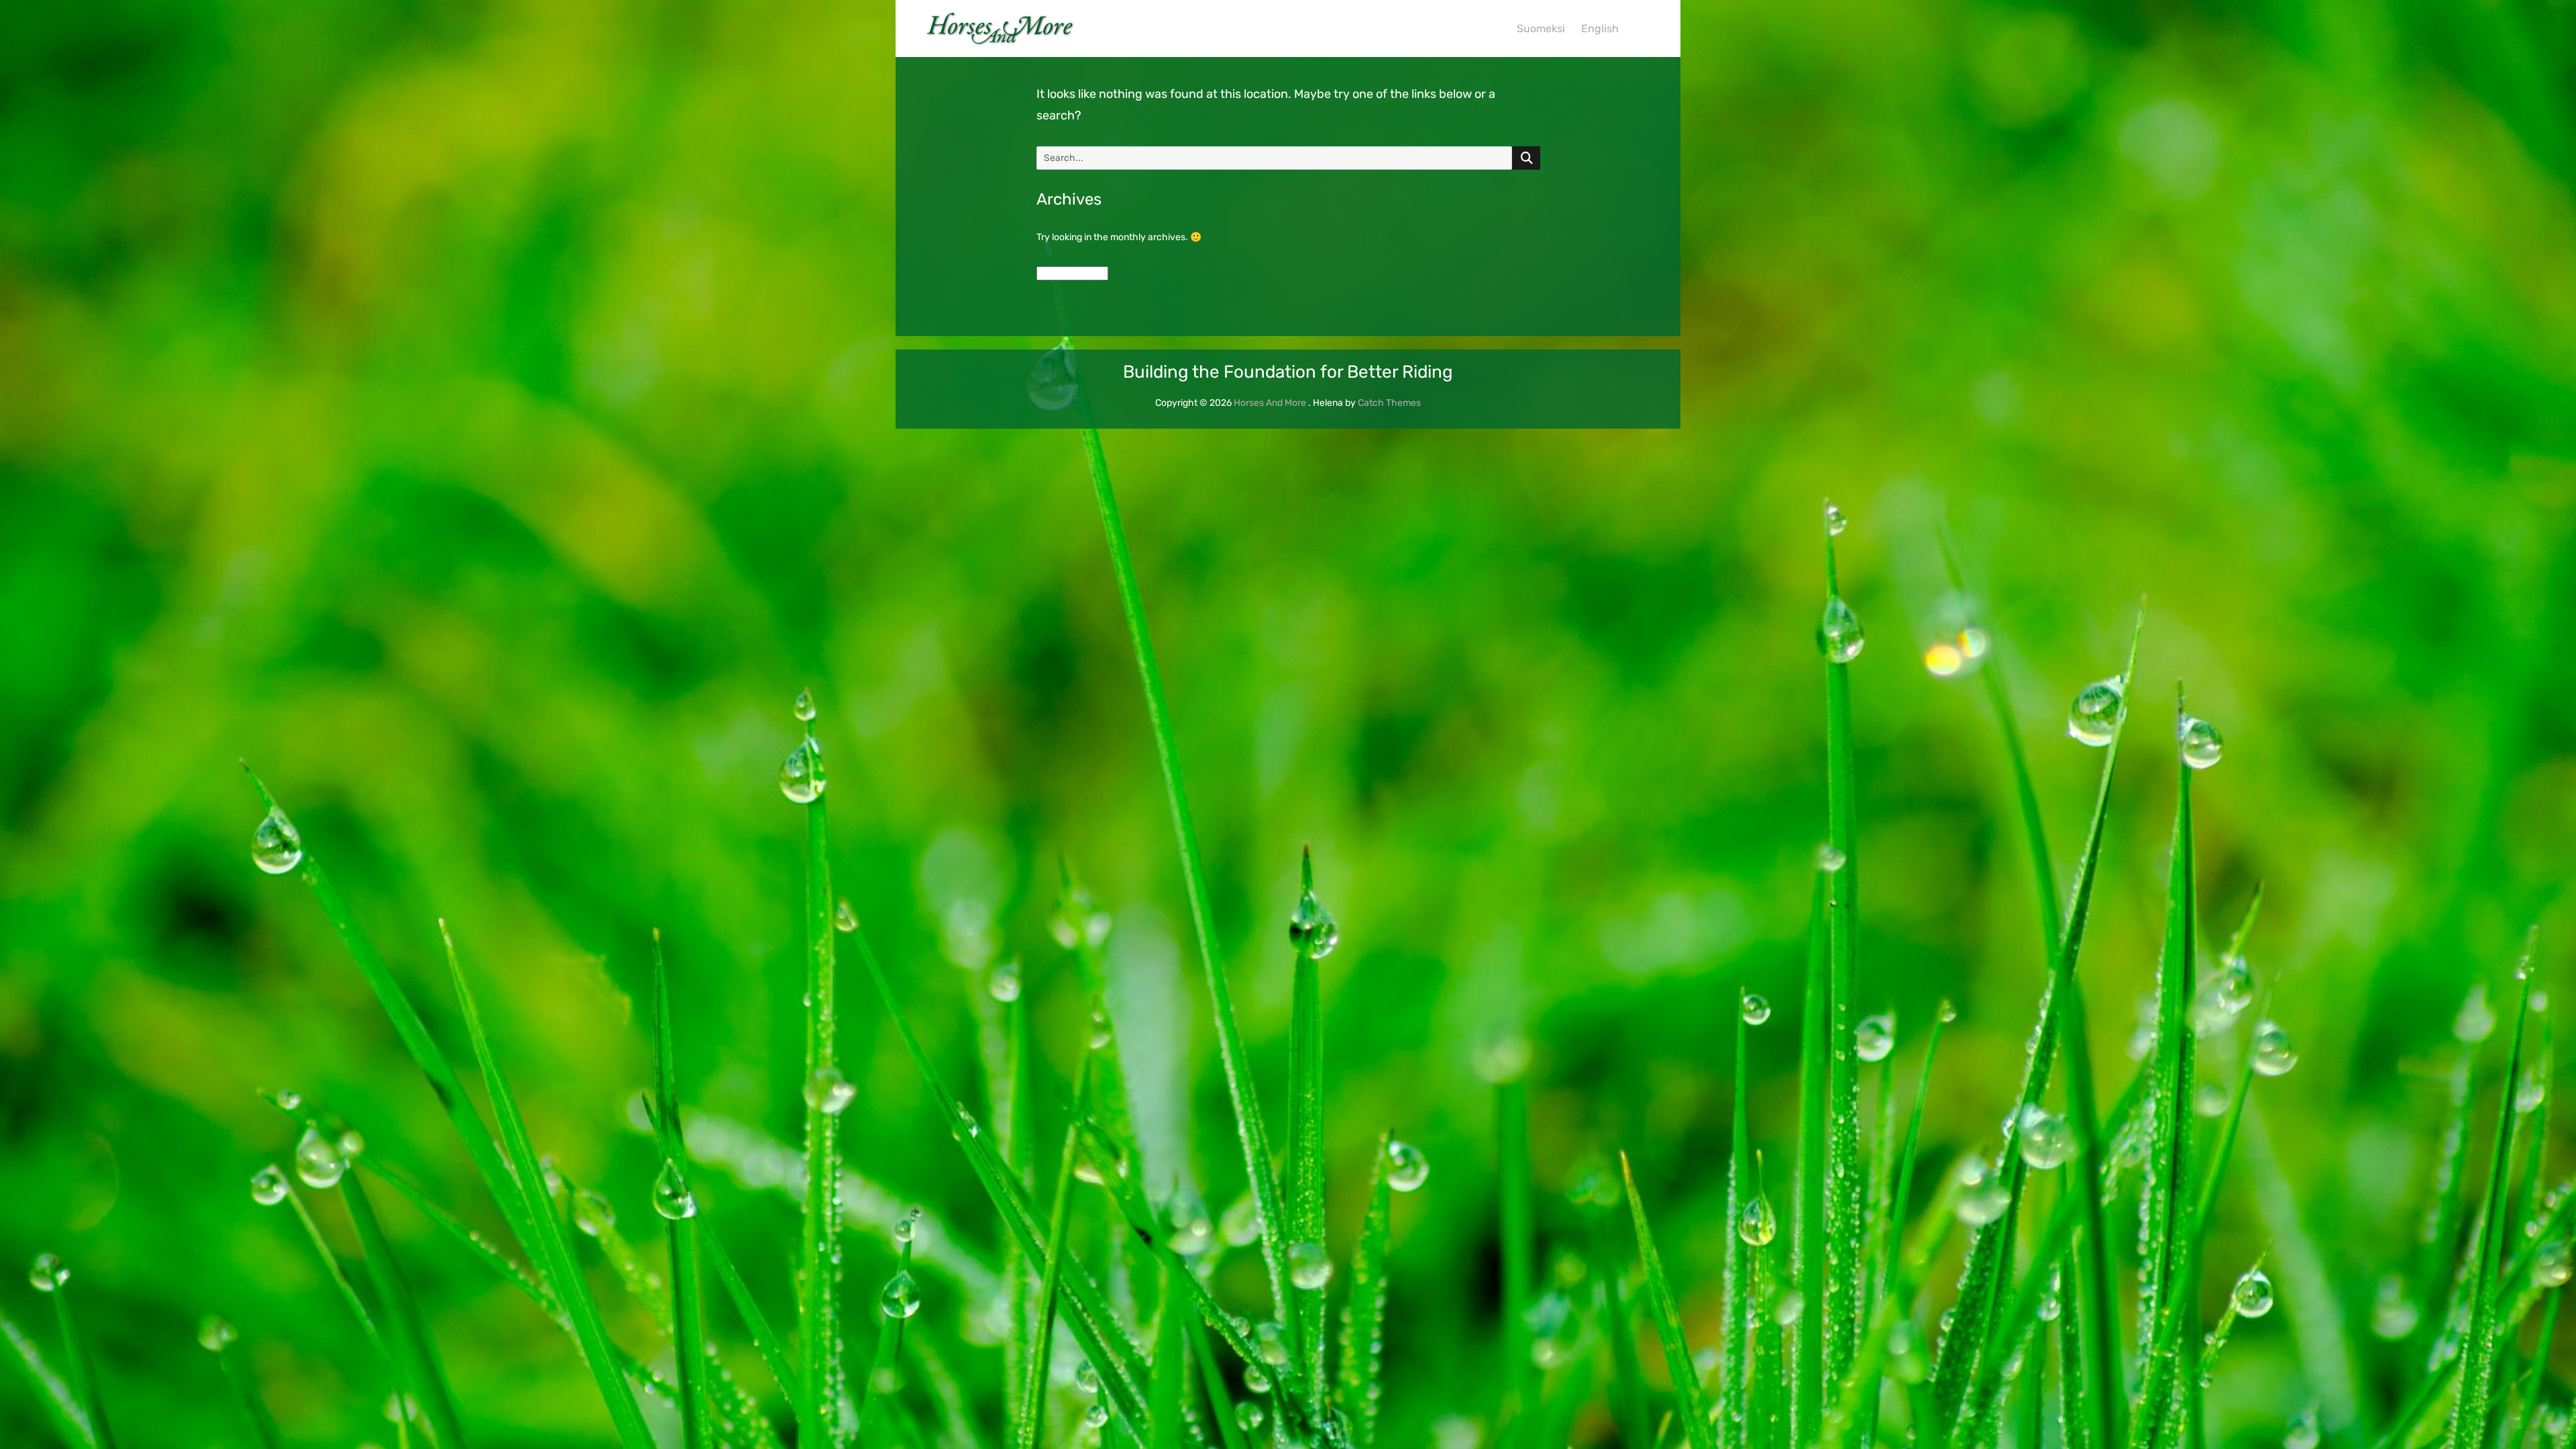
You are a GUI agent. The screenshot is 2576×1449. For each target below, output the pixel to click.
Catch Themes (1389, 403)
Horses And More (1270, 403)
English (1600, 29)
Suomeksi (1541, 29)
